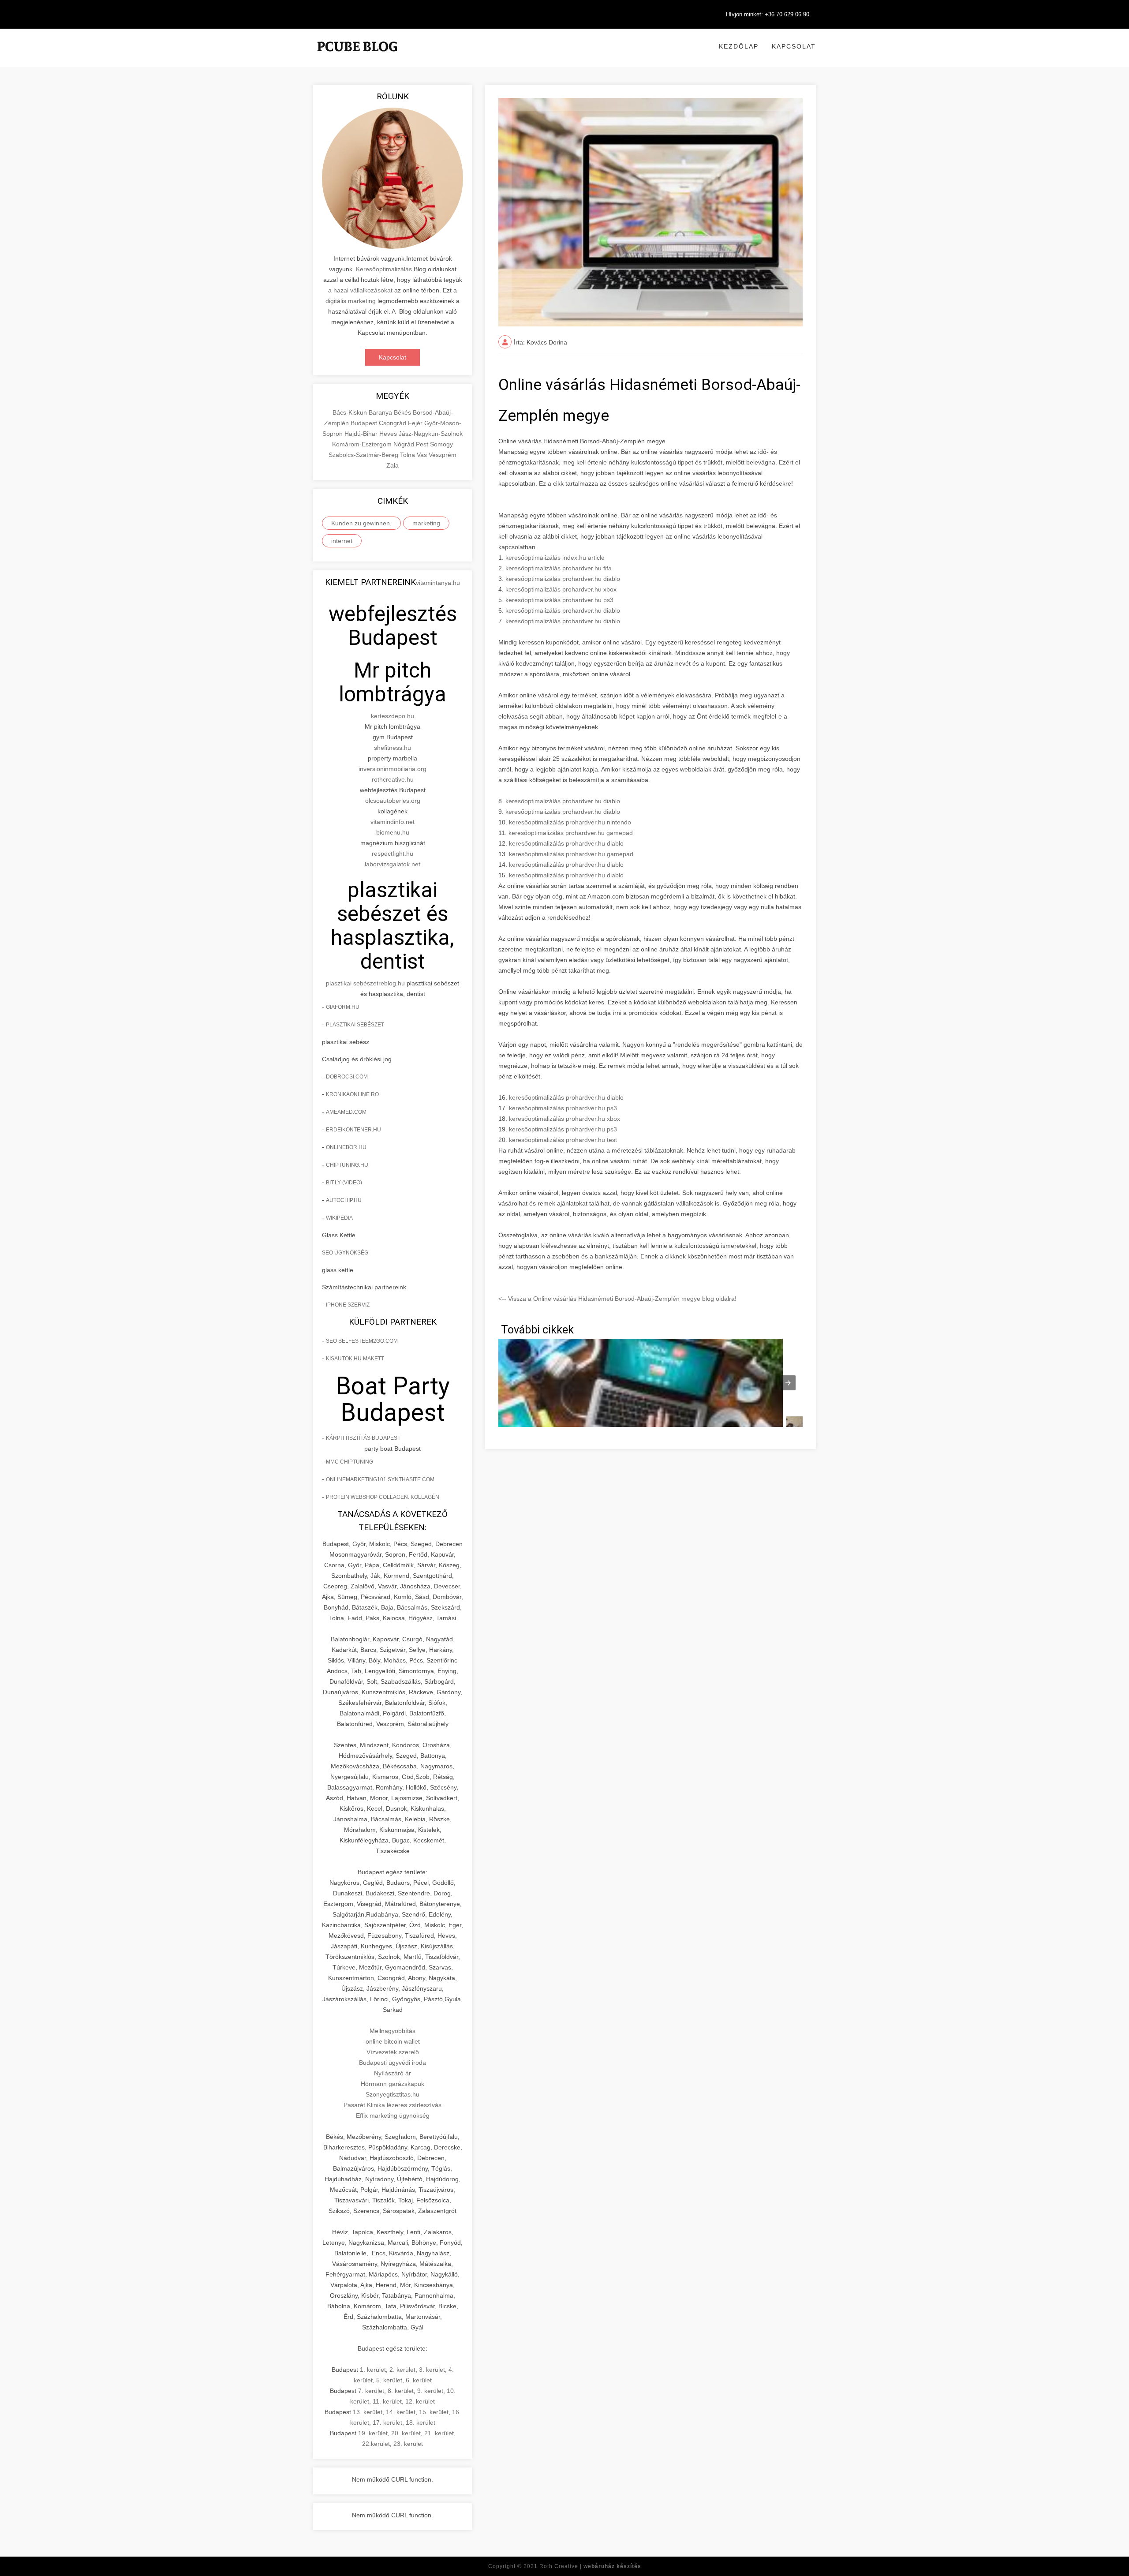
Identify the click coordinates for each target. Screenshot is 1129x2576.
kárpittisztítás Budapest (363, 1438)
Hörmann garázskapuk (393, 2084)
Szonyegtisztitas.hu (393, 2094)
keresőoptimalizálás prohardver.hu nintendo (570, 822)
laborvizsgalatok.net (393, 864)
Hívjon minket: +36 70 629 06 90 (768, 14)
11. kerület (387, 2401)
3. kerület (432, 2370)
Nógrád (405, 444)
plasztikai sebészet (352, 983)
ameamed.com (346, 1112)
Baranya (381, 412)
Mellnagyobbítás (393, 2031)
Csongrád (393, 423)
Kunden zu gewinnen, (361, 523)
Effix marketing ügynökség (393, 2115)
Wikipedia (339, 1218)
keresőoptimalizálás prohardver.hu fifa (559, 568)
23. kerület (408, 2444)
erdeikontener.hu (353, 1130)
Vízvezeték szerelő (393, 2052)
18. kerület (421, 2422)
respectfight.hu (393, 854)
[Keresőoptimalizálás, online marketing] (357, 57)
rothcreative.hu (393, 779)
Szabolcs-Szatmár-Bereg (364, 455)
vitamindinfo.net (393, 822)
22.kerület (376, 2444)
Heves (389, 434)
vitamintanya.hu (438, 583)
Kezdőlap (739, 46)
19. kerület (373, 2433)
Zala (393, 465)
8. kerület (401, 2391)
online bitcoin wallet (393, 2041)
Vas (423, 455)
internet (342, 541)
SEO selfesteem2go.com (362, 1341)
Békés (403, 412)
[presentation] (788, 1383)
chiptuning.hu (347, 1165)
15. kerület (434, 2412)
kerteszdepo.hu (393, 716)
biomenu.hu (393, 832)
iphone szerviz (348, 1305)
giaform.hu (343, 1007)
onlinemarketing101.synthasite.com (380, 1479)
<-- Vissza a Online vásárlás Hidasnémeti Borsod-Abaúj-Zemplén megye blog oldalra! (617, 1299)
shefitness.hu (393, 748)
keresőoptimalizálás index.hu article (555, 558)
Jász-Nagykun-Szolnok (431, 434)
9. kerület (430, 2391)
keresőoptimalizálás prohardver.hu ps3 (559, 600)
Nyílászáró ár (393, 2073)
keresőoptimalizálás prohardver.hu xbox (561, 589)
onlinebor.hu (346, 1147)
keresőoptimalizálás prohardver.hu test (563, 1140)
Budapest (365, 423)
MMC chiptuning (350, 1462)
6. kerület (419, 2380)
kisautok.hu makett (355, 1359)
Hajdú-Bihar (362, 434)
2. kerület (402, 2370)
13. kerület (368, 2412)
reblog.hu (392, 983)
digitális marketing (351, 301)
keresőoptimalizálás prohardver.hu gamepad (571, 833)
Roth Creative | (590, 2566)
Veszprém (443, 455)
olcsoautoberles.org (393, 801)
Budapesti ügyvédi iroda (393, 2063)
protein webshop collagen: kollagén (383, 1497)
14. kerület (401, 2412)
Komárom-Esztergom (363, 444)
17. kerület (387, 2422)
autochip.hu (344, 1200)
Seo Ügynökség (345, 1253)
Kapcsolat (794, 46)
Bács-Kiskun (351, 412)
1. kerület (373, 2370)
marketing (426, 523)
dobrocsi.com (347, 1077)
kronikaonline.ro (352, 1094)
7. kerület (371, 2391)
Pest (423, 444)
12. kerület (420, 2401)
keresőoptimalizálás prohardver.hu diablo (563, 579)
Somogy (441, 444)
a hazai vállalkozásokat (360, 290)
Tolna (408, 455)
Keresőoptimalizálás (384, 269)
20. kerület (406, 2433)
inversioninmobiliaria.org (393, 769)
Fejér (416, 423)
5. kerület (389, 2380)
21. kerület (439, 2433)
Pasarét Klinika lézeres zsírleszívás (393, 2105)
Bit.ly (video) (344, 1183)
